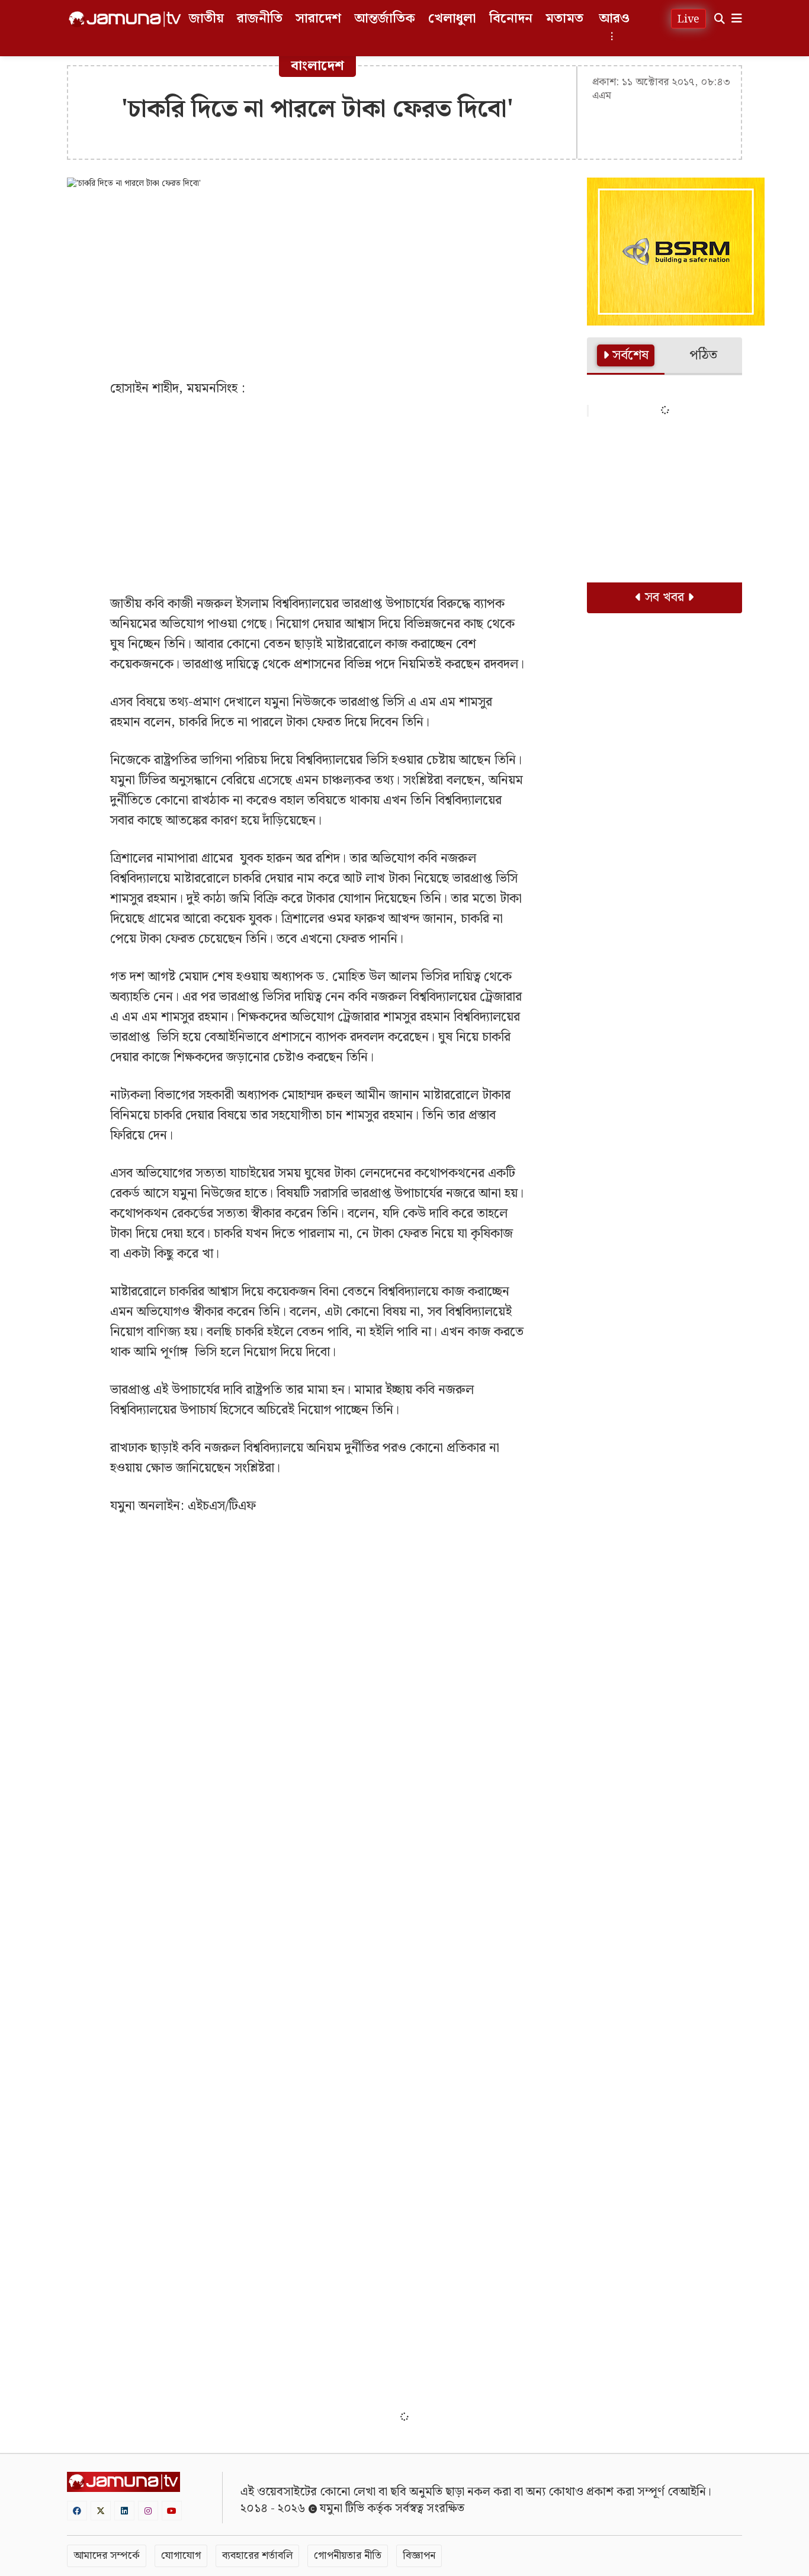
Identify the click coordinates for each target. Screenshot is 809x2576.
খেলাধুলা (452, 19)
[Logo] (125, 19)
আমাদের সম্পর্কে (107, 2556)
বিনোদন (511, 19)
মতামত (564, 19)
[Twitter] (101, 2511)
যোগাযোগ (181, 2556)
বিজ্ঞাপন (419, 2556)
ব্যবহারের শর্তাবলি (257, 2556)
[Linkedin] (124, 2511)
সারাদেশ (318, 19)
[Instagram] (148, 2511)
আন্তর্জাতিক (385, 19)
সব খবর (664, 598)
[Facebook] (77, 2511)
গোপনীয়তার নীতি (348, 2556)
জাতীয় (206, 19)
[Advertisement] (318, 284)
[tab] (626, 356)
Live (688, 19)
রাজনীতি (260, 19)
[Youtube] (172, 2511)
